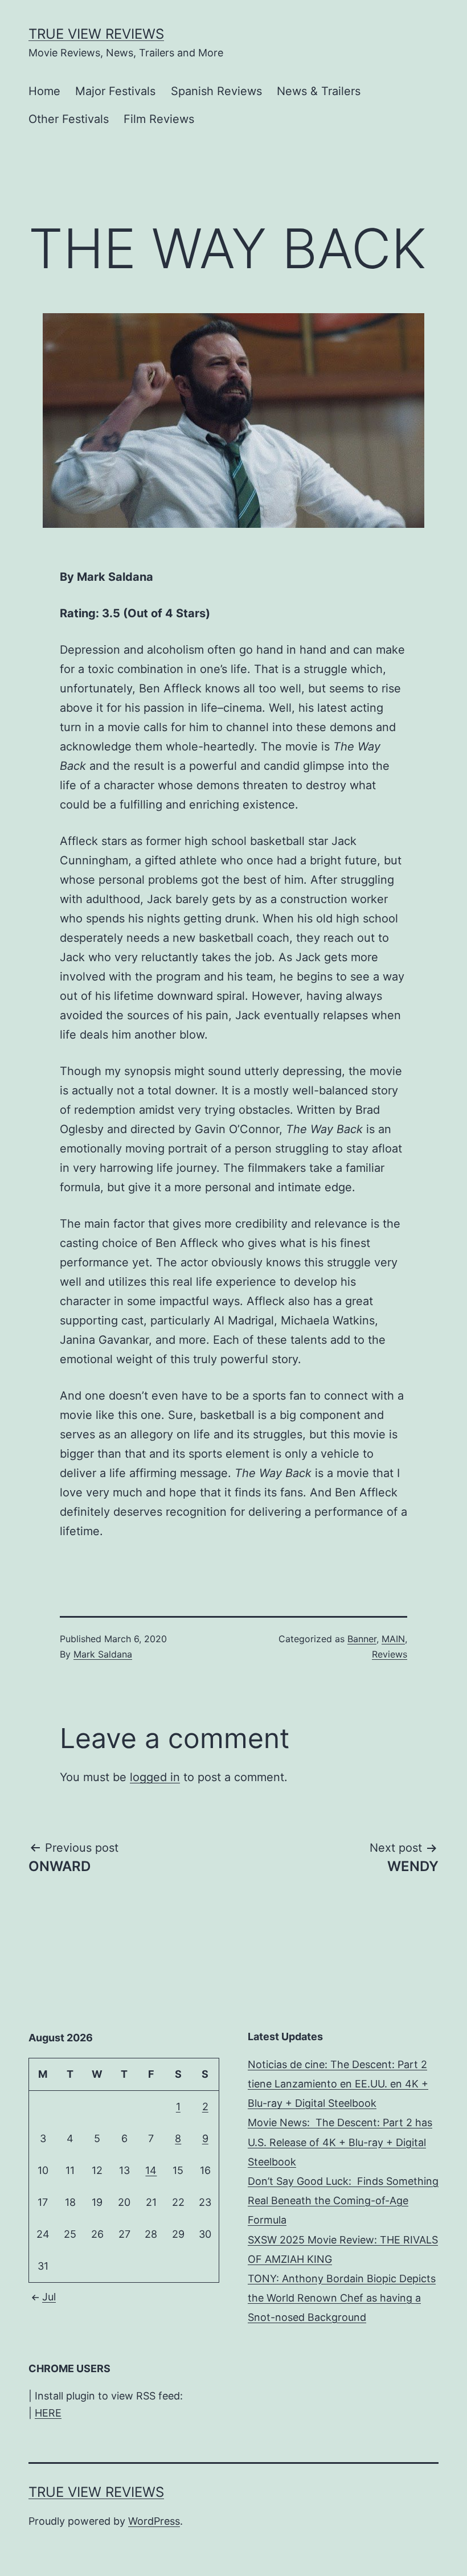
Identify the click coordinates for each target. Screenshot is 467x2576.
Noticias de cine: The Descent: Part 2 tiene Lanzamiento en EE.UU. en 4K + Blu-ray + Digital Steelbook (338, 2084)
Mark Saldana (103, 1654)
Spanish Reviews (216, 91)
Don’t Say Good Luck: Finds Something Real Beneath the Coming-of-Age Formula (343, 2200)
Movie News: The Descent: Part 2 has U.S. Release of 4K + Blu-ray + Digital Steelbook (340, 2142)
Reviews (390, 1654)
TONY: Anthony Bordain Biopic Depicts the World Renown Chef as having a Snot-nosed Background (342, 2298)
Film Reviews (159, 119)
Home (44, 91)
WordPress (154, 2521)
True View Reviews (96, 34)
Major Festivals (115, 91)
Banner (362, 1639)
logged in (155, 1777)
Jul (49, 2297)
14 (151, 2170)
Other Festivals (69, 119)
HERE (48, 2413)
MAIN (393, 1639)
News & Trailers (319, 91)
